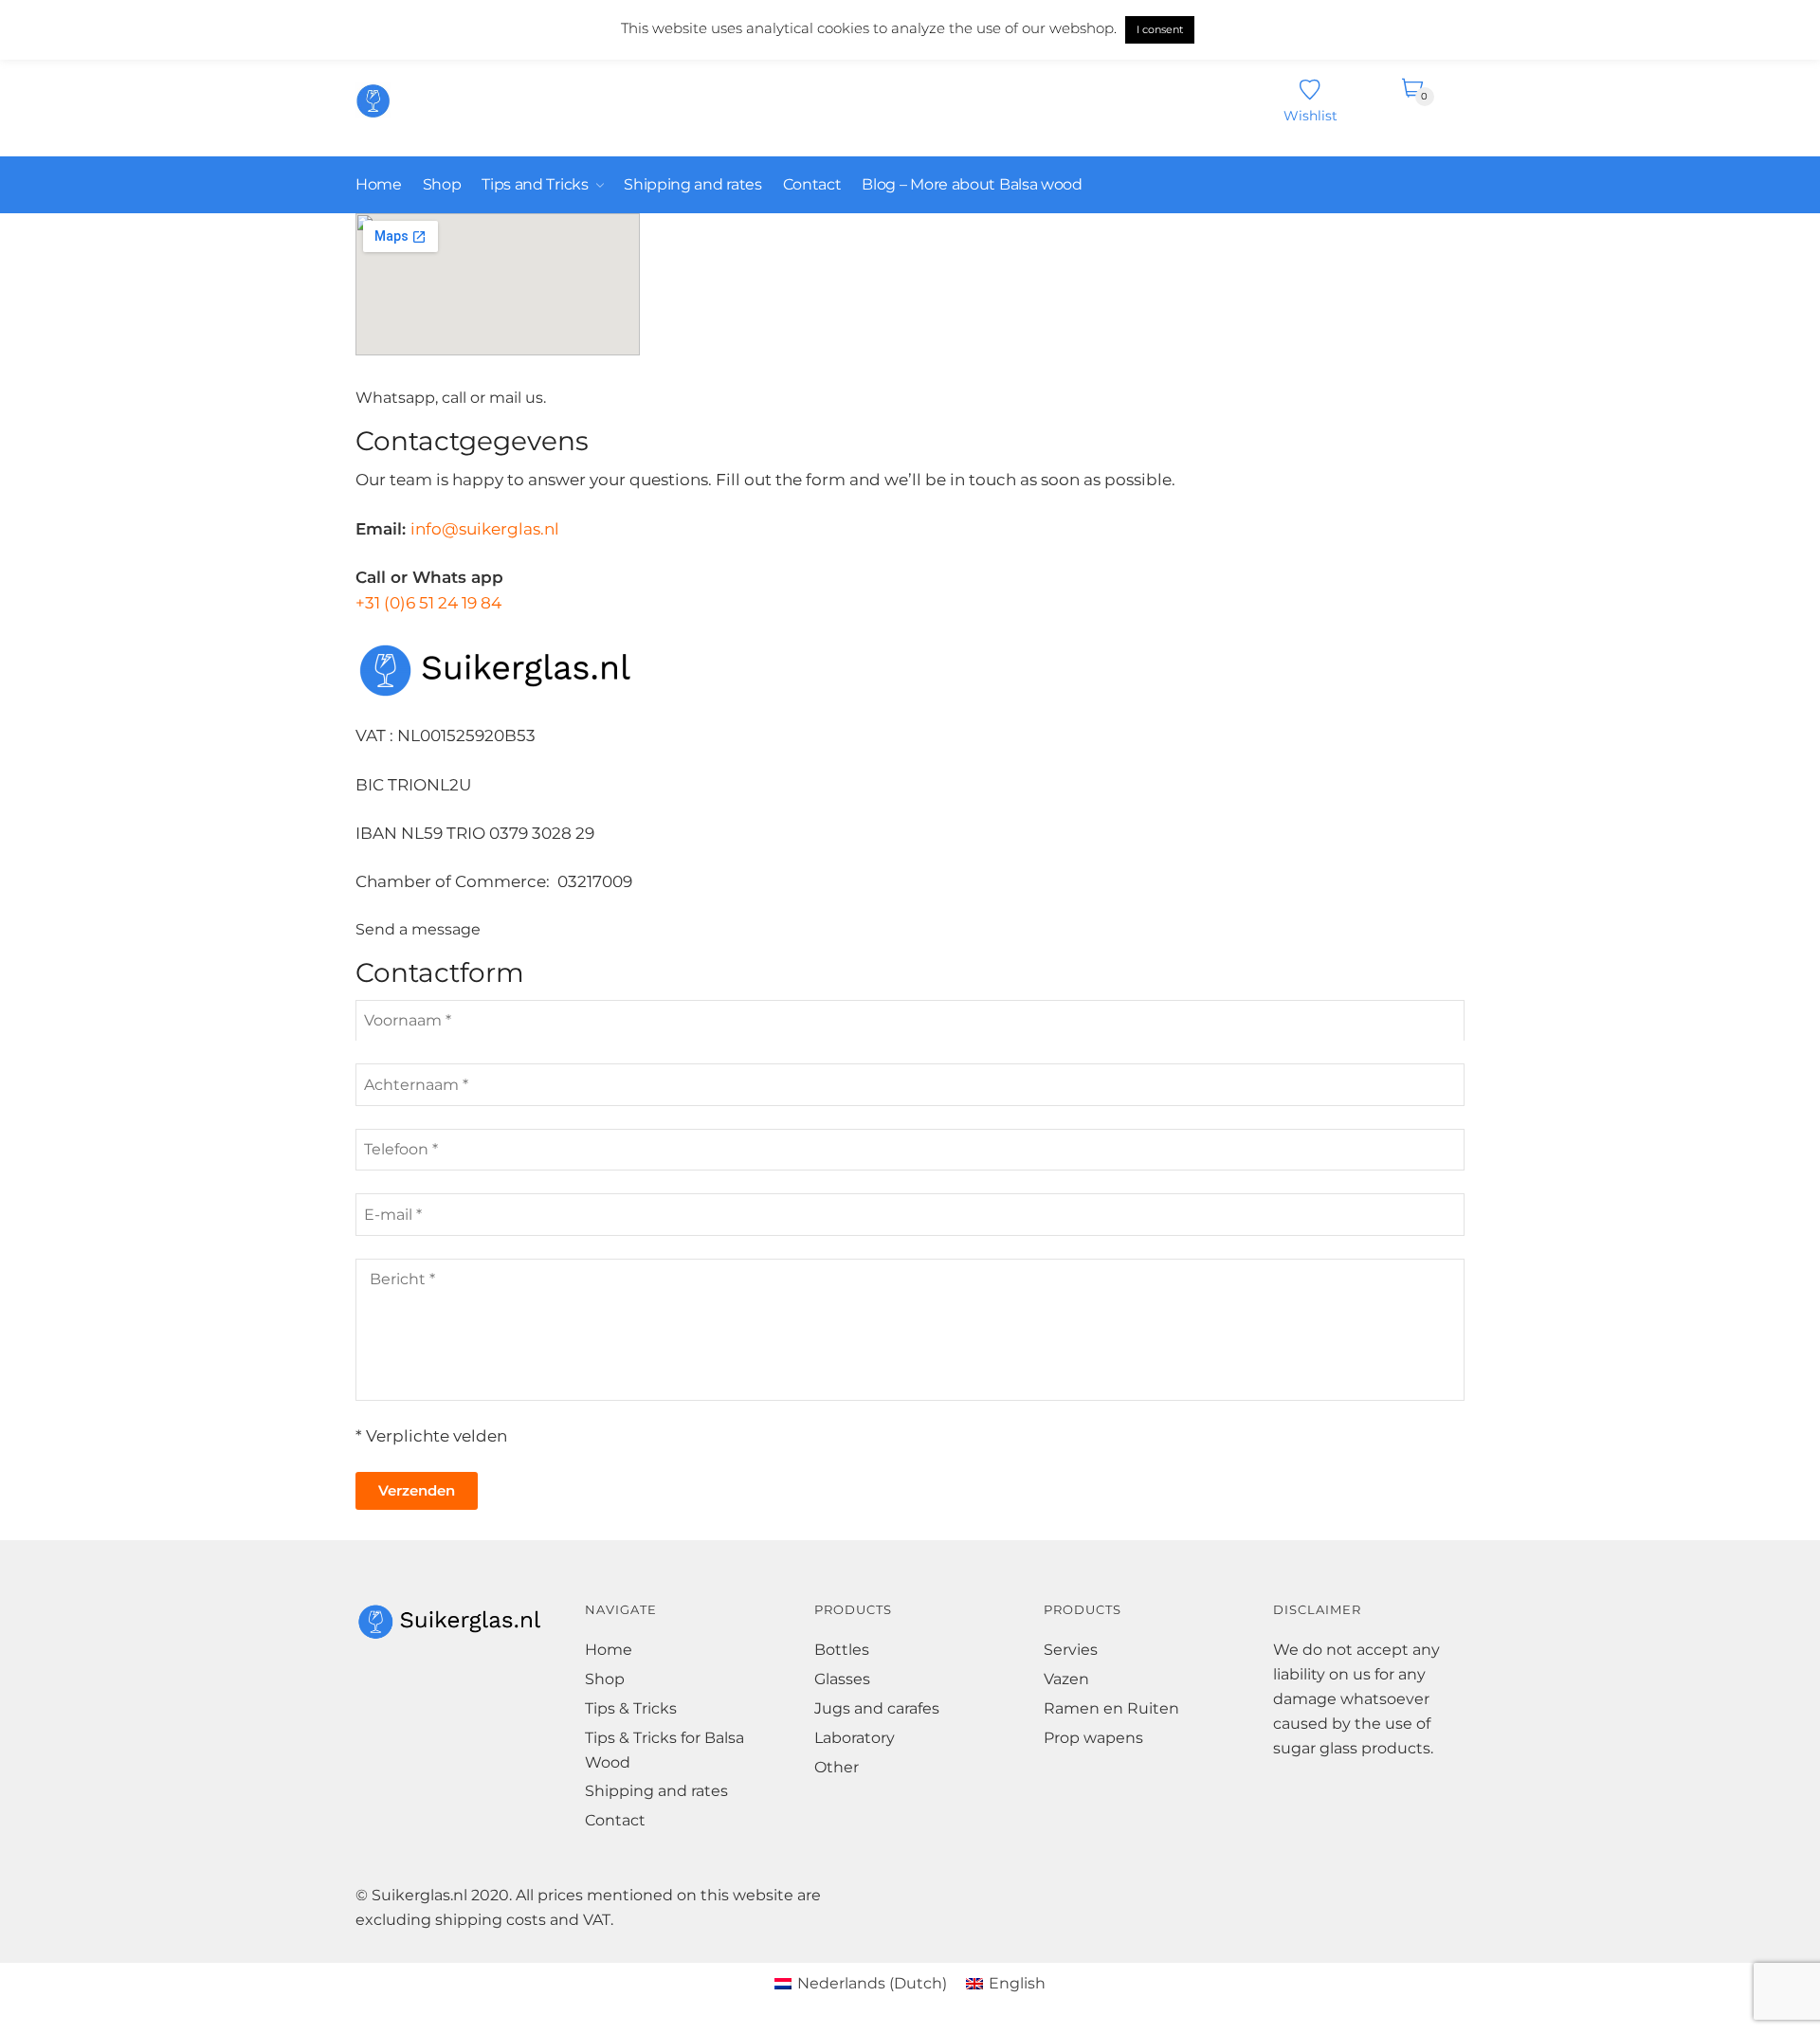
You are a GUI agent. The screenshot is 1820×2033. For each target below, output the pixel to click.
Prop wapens (1093, 1738)
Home (609, 1650)
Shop (605, 1679)
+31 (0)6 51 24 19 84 (428, 603)
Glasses (842, 1679)
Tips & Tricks (631, 1708)
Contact (615, 1820)
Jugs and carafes (877, 1708)
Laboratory (855, 1738)
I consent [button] (1160, 29)
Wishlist (1310, 115)
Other (837, 1767)
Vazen (1066, 1679)
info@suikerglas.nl (485, 529)
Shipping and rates (656, 1791)
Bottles (842, 1650)
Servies (1071, 1650)
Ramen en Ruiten (1111, 1708)
